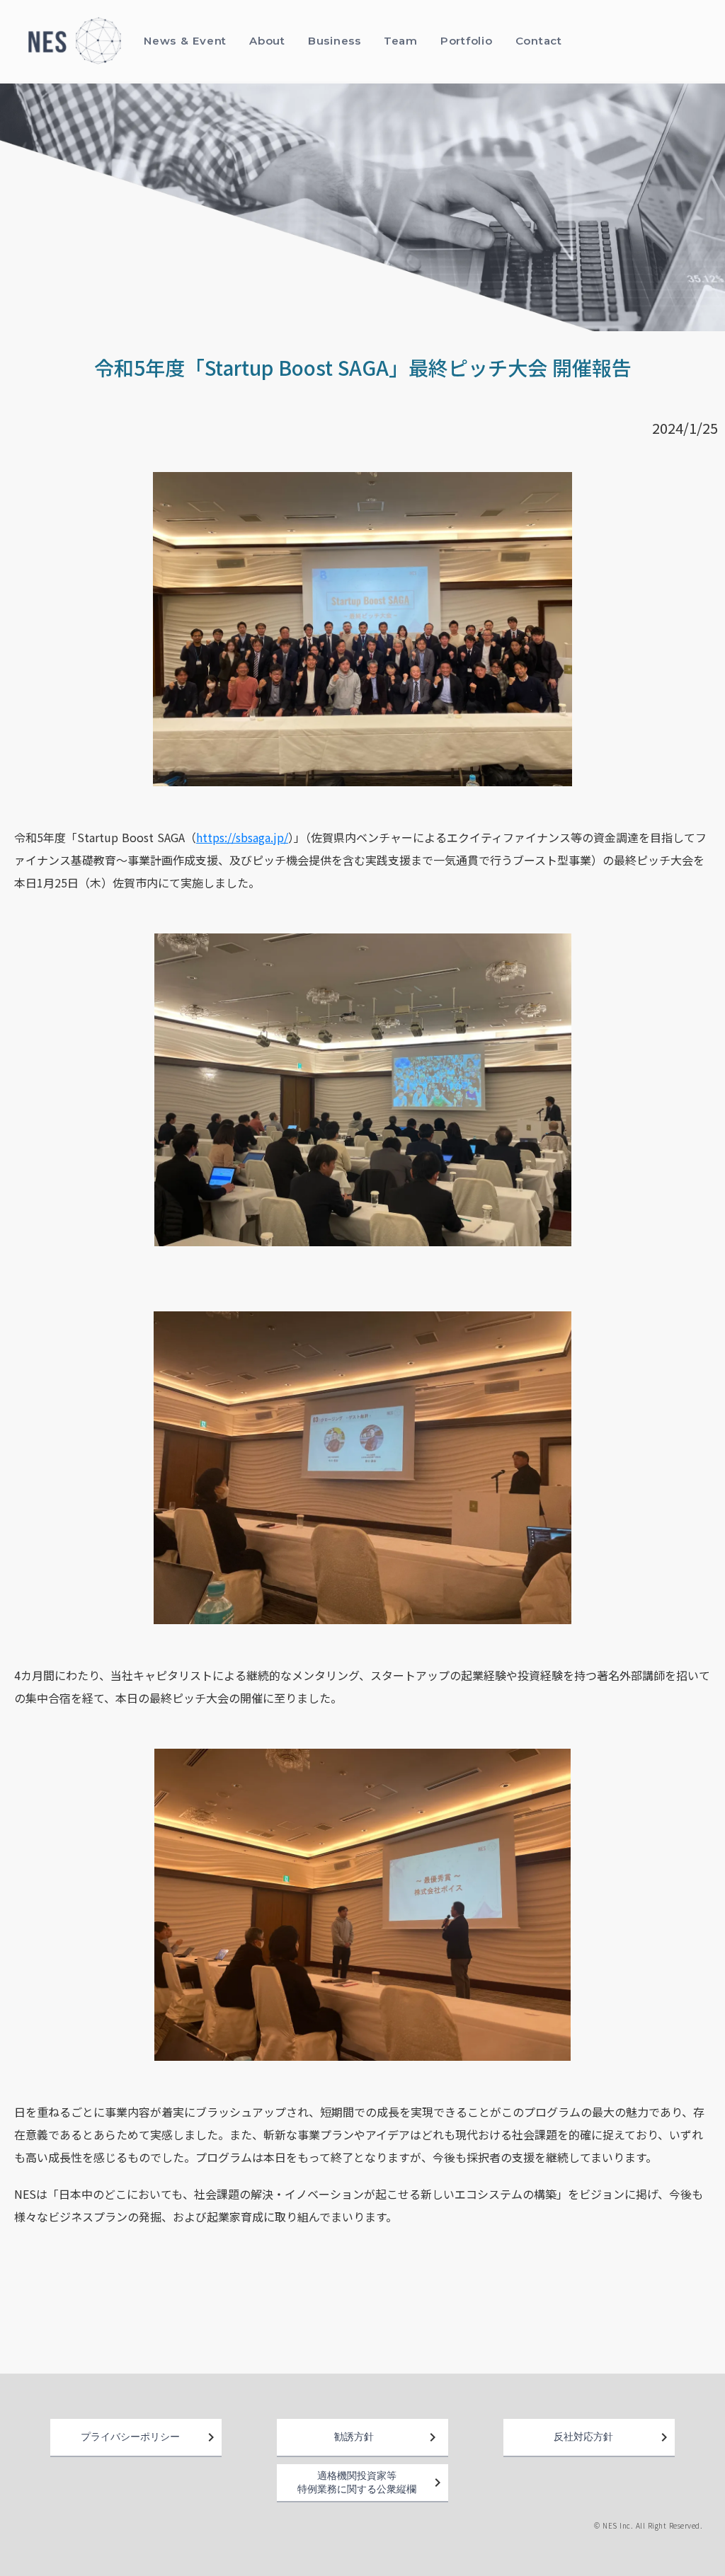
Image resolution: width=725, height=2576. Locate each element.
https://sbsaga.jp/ (242, 837)
